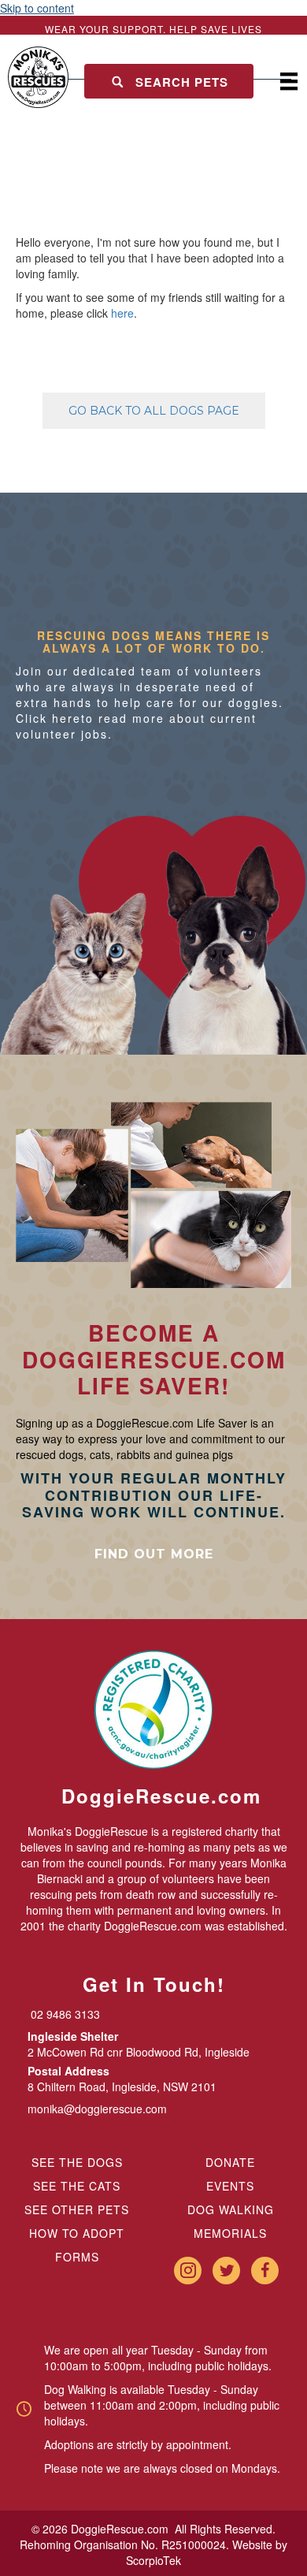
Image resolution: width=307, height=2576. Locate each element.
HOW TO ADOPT (77, 2233)
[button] (169, 82)
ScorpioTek (153, 2560)
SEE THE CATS (77, 2186)
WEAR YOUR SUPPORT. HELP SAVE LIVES (153, 29)
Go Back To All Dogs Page (154, 411)
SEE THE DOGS (77, 2162)
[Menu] (289, 82)
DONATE (230, 2162)
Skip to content (37, 8)
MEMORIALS (230, 2233)
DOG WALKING (231, 2209)
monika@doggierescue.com (97, 2109)
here (122, 313)
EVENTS (230, 2186)
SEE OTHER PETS (77, 2209)
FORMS (77, 2257)
